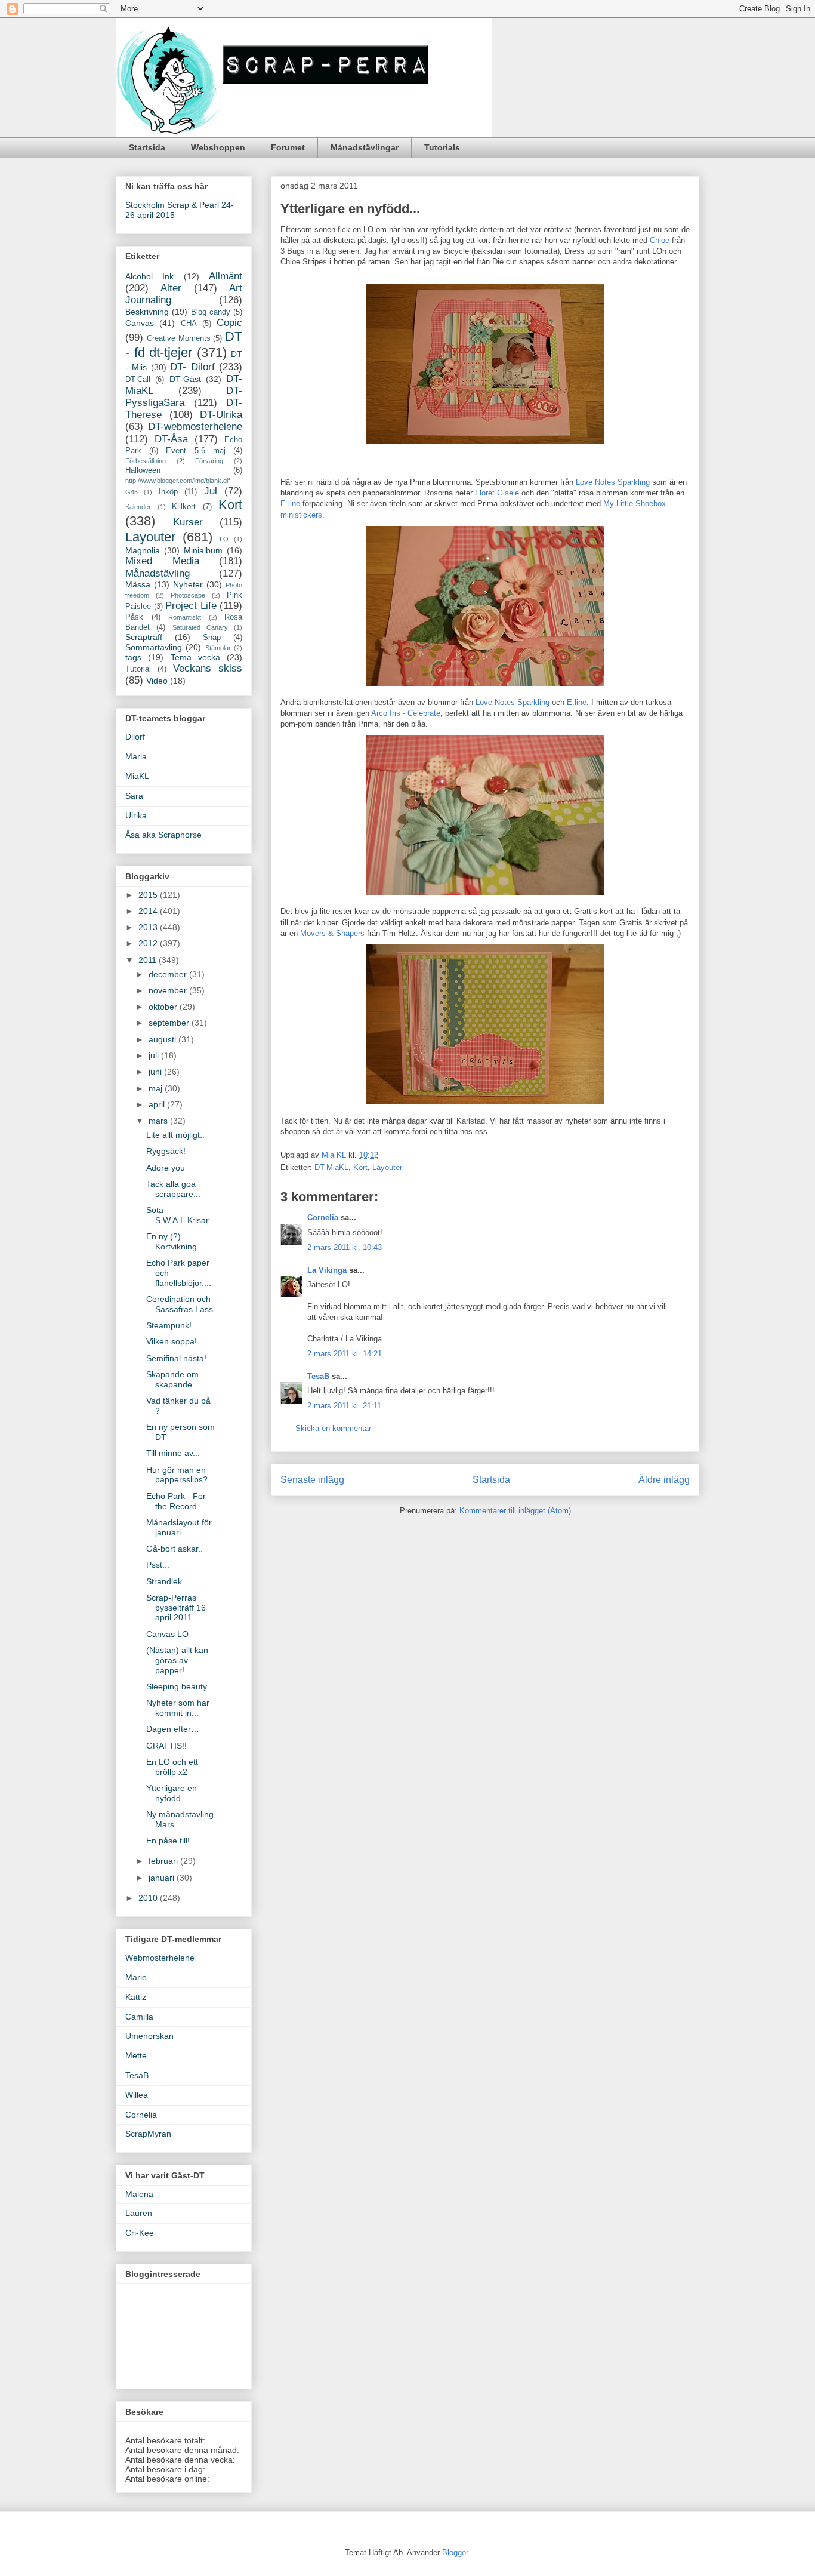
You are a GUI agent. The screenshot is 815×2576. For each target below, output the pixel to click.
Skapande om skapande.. (172, 1379)
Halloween (143, 470)
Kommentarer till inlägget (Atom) (515, 1511)
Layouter (387, 1167)
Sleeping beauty (177, 1686)
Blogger (455, 2552)
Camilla (139, 2017)
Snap (212, 638)
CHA (189, 324)
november (169, 990)
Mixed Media (162, 561)
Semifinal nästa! (176, 1358)
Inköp (168, 492)
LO (224, 539)
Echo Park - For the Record (176, 1501)
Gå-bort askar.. (175, 1549)
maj (157, 1088)
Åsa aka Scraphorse (163, 835)
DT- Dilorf (192, 367)
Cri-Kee (140, 2233)
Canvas (140, 323)
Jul (211, 491)
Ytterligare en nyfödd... (172, 1793)
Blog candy (211, 312)
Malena (139, 2194)
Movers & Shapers (334, 933)
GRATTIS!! (166, 1746)
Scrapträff (144, 637)
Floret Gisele (498, 493)
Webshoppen (218, 147)
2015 (149, 895)
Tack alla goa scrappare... (173, 1189)
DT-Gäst (185, 379)
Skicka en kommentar (333, 1428)
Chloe (661, 240)
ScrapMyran (148, 2134)
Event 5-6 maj (195, 451)
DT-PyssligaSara (184, 397)
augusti (163, 1039)
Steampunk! (169, 1325)
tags (133, 657)
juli (155, 1055)
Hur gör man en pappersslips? (177, 1475)
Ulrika (136, 815)
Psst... (158, 1565)
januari (163, 1878)
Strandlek (164, 1581)
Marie (136, 1977)
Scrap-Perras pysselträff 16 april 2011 (176, 1608)
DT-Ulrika (221, 415)
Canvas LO (167, 1634)
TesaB (318, 1376)
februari (164, 1861)
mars (159, 1121)
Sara (134, 796)
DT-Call (138, 380)
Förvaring (209, 461)
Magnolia (143, 550)
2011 (149, 960)
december (169, 974)
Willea (137, 2095)
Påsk (134, 617)
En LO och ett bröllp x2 (172, 1767)
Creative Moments (179, 338)
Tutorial (138, 669)
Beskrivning (147, 312)
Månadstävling (158, 573)
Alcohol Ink (149, 276)
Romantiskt (185, 617)
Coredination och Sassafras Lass (180, 1304)
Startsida (147, 147)
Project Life (191, 606)
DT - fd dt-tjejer (184, 344)
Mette (136, 2055)
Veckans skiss (208, 668)
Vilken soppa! (172, 1341)
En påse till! (168, 1841)
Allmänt (226, 276)
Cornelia (323, 1218)
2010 (149, 1898)
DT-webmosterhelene (195, 427)
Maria (136, 756)
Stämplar (218, 648)
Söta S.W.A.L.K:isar (177, 1215)
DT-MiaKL (331, 1167)
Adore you (166, 1168)
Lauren (139, 2213)
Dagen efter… (173, 1729)
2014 (149, 911)
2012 (149, 943)
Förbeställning (146, 461)
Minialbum (203, 550)
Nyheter (188, 584)
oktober (164, 1007)
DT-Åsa (171, 439)
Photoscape (188, 595)
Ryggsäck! (166, 1151)
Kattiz (136, 1997)
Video (157, 681)
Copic (229, 323)
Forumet (288, 147)
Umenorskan (149, 2036)
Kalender (138, 507)
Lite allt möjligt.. (175, 1135)
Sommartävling (154, 647)
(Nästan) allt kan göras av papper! (177, 1660)
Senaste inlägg (312, 1480)
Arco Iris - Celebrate (406, 713)
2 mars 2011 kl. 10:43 (345, 1247)
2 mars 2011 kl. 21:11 (344, 1406)
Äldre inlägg (664, 1480)
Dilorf (135, 737)
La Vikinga (327, 1270)
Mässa (138, 584)
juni (156, 1072)
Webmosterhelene (160, 1958)
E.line (291, 504)
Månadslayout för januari (179, 1527)
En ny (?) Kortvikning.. (174, 1241)
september (170, 1023)
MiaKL (137, 776)
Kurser (188, 522)
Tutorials (442, 147)
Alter (171, 288)
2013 (149, 927)
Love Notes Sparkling (613, 482)
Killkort (184, 507)
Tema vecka (195, 657)
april (158, 1104)
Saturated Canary (200, 627)
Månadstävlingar (365, 147)
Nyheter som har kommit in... (178, 1708)
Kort (360, 1167)
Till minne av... (173, 1453)
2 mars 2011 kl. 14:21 (345, 1354)
